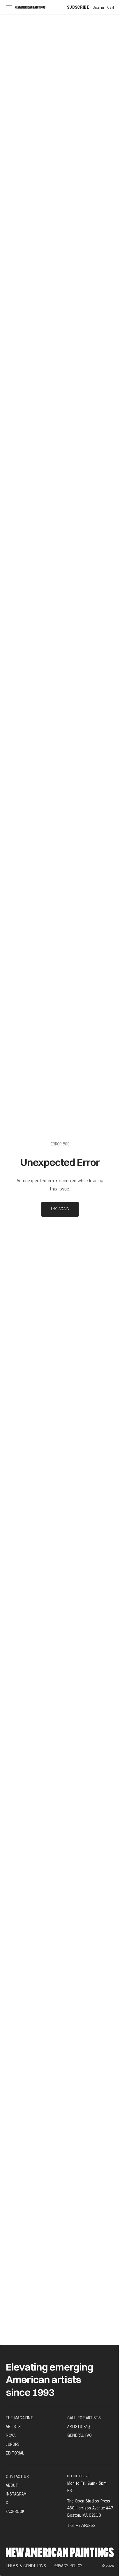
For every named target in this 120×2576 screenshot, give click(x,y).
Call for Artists (84, 2418)
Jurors (13, 2444)
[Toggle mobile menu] (9, 7)
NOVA (11, 2435)
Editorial (15, 2453)
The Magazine (20, 2418)
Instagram (16, 2494)
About (12, 2485)
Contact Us (17, 2477)
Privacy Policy (68, 2566)
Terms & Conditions (26, 2566)
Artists (13, 2427)
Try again (60, 1209)
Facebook (15, 2511)
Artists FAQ (79, 2427)
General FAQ (80, 2435)
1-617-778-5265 (81, 2525)
